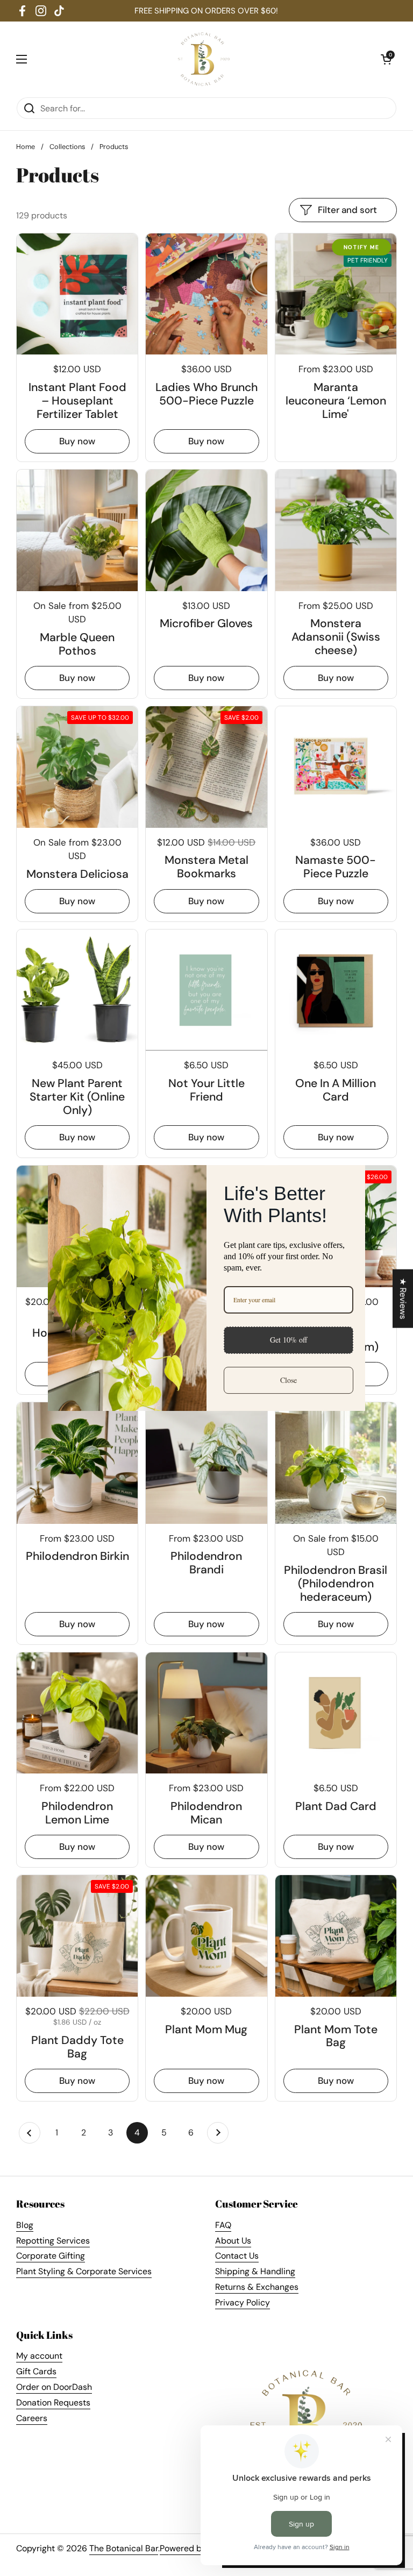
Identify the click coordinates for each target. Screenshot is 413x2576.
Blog (25, 2225)
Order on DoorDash (54, 2387)
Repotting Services (53, 2241)
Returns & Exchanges (257, 2287)
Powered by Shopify (199, 2548)
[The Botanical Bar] (204, 59)
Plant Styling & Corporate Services (84, 2271)
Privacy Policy (243, 2302)
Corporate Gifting (51, 2256)
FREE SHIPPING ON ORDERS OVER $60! (206, 11)
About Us (233, 2241)
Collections (67, 147)
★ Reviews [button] (403, 1298)
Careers (32, 2418)
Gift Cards (36, 2371)
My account (39, 2356)
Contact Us (237, 2256)
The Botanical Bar (124, 2548)
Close (289, 1380)
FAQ (223, 2225)
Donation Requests (53, 2403)
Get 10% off (289, 1340)
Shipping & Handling (255, 2271)
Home (26, 147)
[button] (386, 59)
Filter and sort (347, 210)
